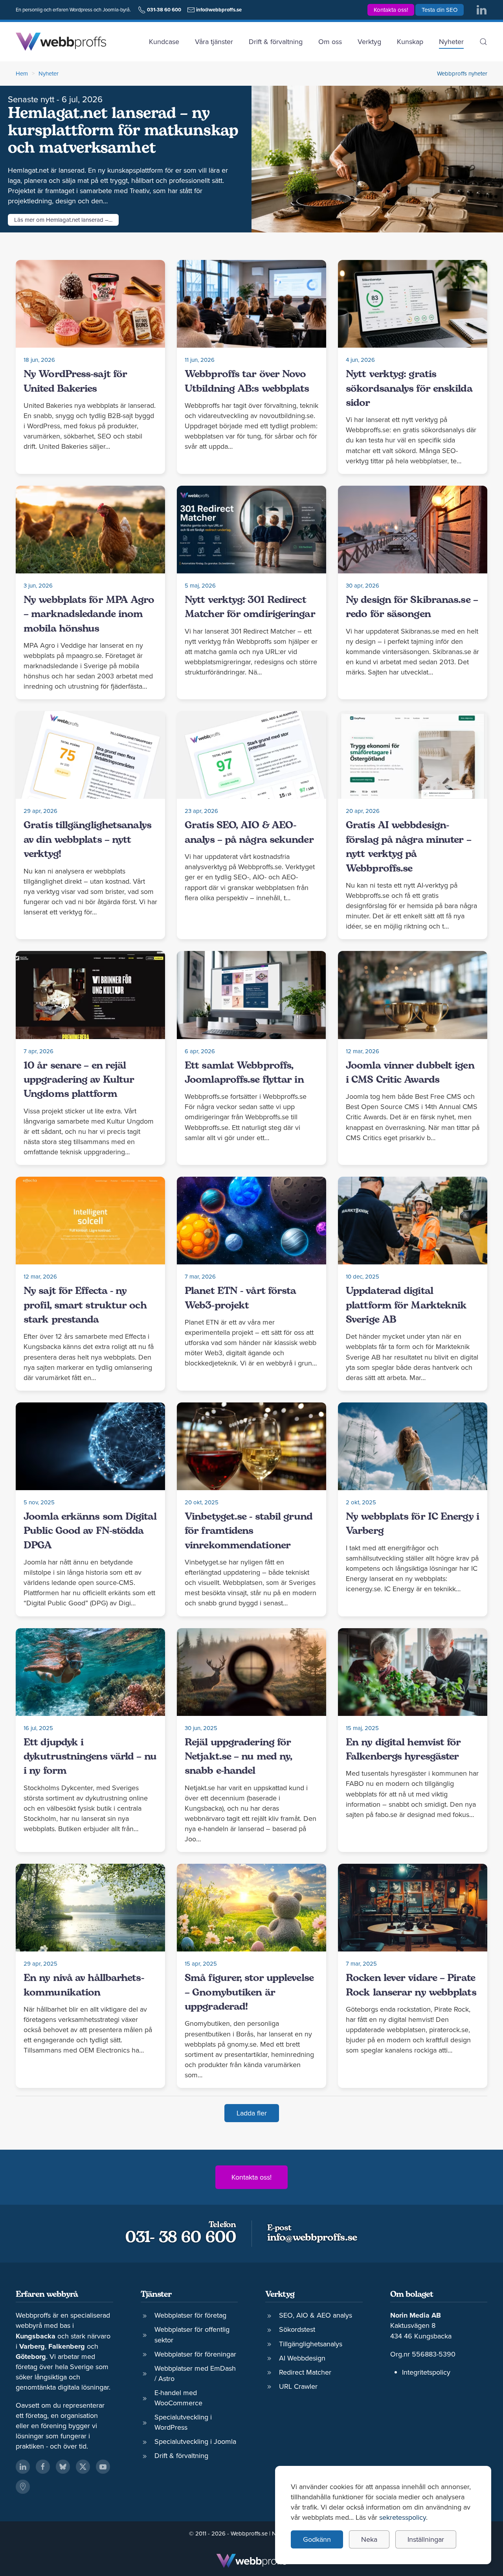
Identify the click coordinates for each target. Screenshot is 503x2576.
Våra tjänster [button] (214, 41)
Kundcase (164, 41)
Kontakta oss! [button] (391, 10)
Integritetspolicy (426, 2372)
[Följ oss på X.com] (83, 2467)
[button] (483, 42)
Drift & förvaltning (276, 41)
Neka (369, 2539)
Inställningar (426, 2539)
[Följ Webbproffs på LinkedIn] (481, 9)
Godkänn (317, 2539)
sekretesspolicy (403, 2517)
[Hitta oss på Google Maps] (23, 2487)
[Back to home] (61, 42)
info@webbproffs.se (312, 2238)
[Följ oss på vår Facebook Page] (43, 2467)
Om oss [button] (330, 41)
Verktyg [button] (369, 41)
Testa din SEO (440, 10)
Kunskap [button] (410, 41)
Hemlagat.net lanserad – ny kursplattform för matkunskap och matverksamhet (123, 131)
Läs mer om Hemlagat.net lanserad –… (63, 220)
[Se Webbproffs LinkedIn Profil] (23, 2467)
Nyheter (451, 41)
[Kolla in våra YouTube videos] (103, 2467)
